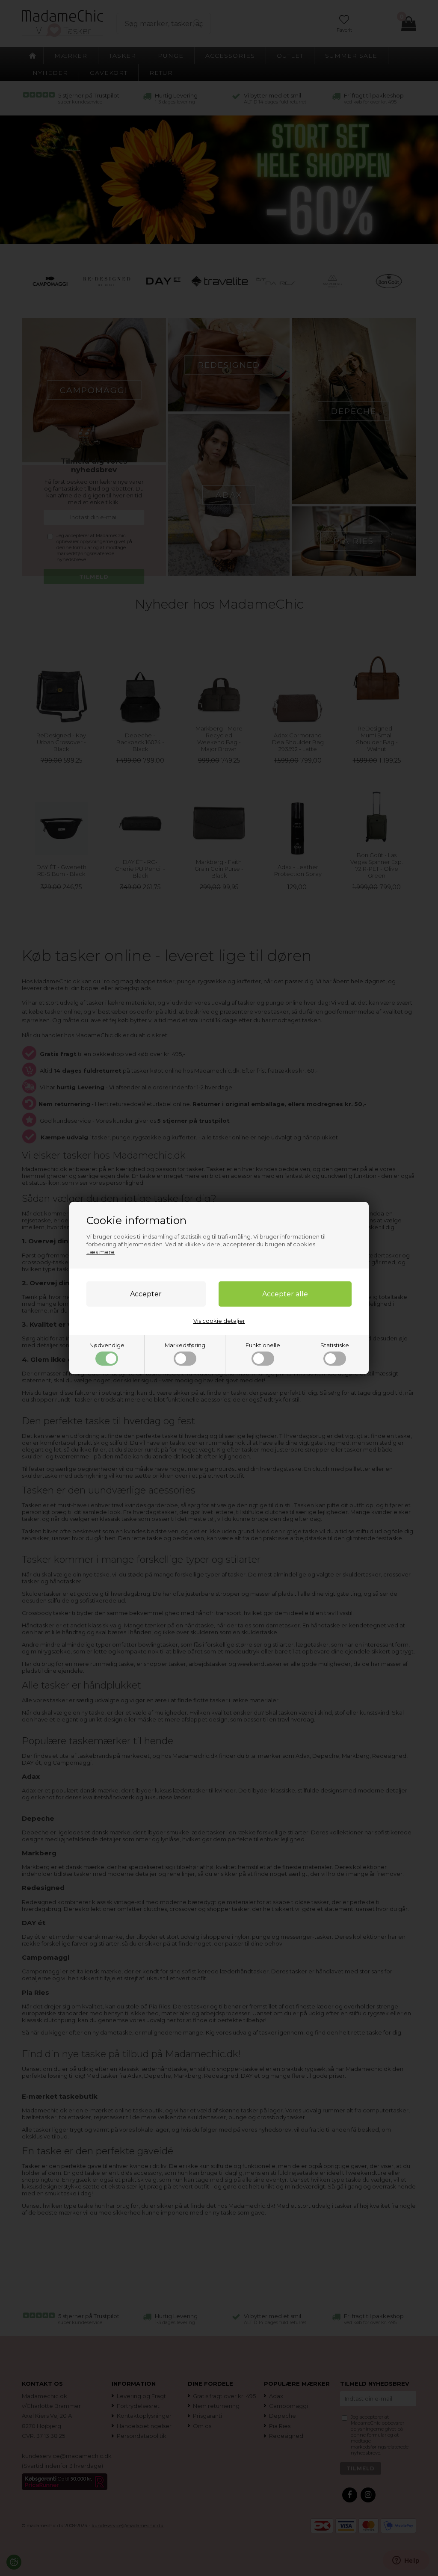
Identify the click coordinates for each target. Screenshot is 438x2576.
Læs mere (101, 1252)
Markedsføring (185, 1345)
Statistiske (335, 1345)
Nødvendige (107, 1345)
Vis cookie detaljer (219, 1321)
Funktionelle (263, 1345)
